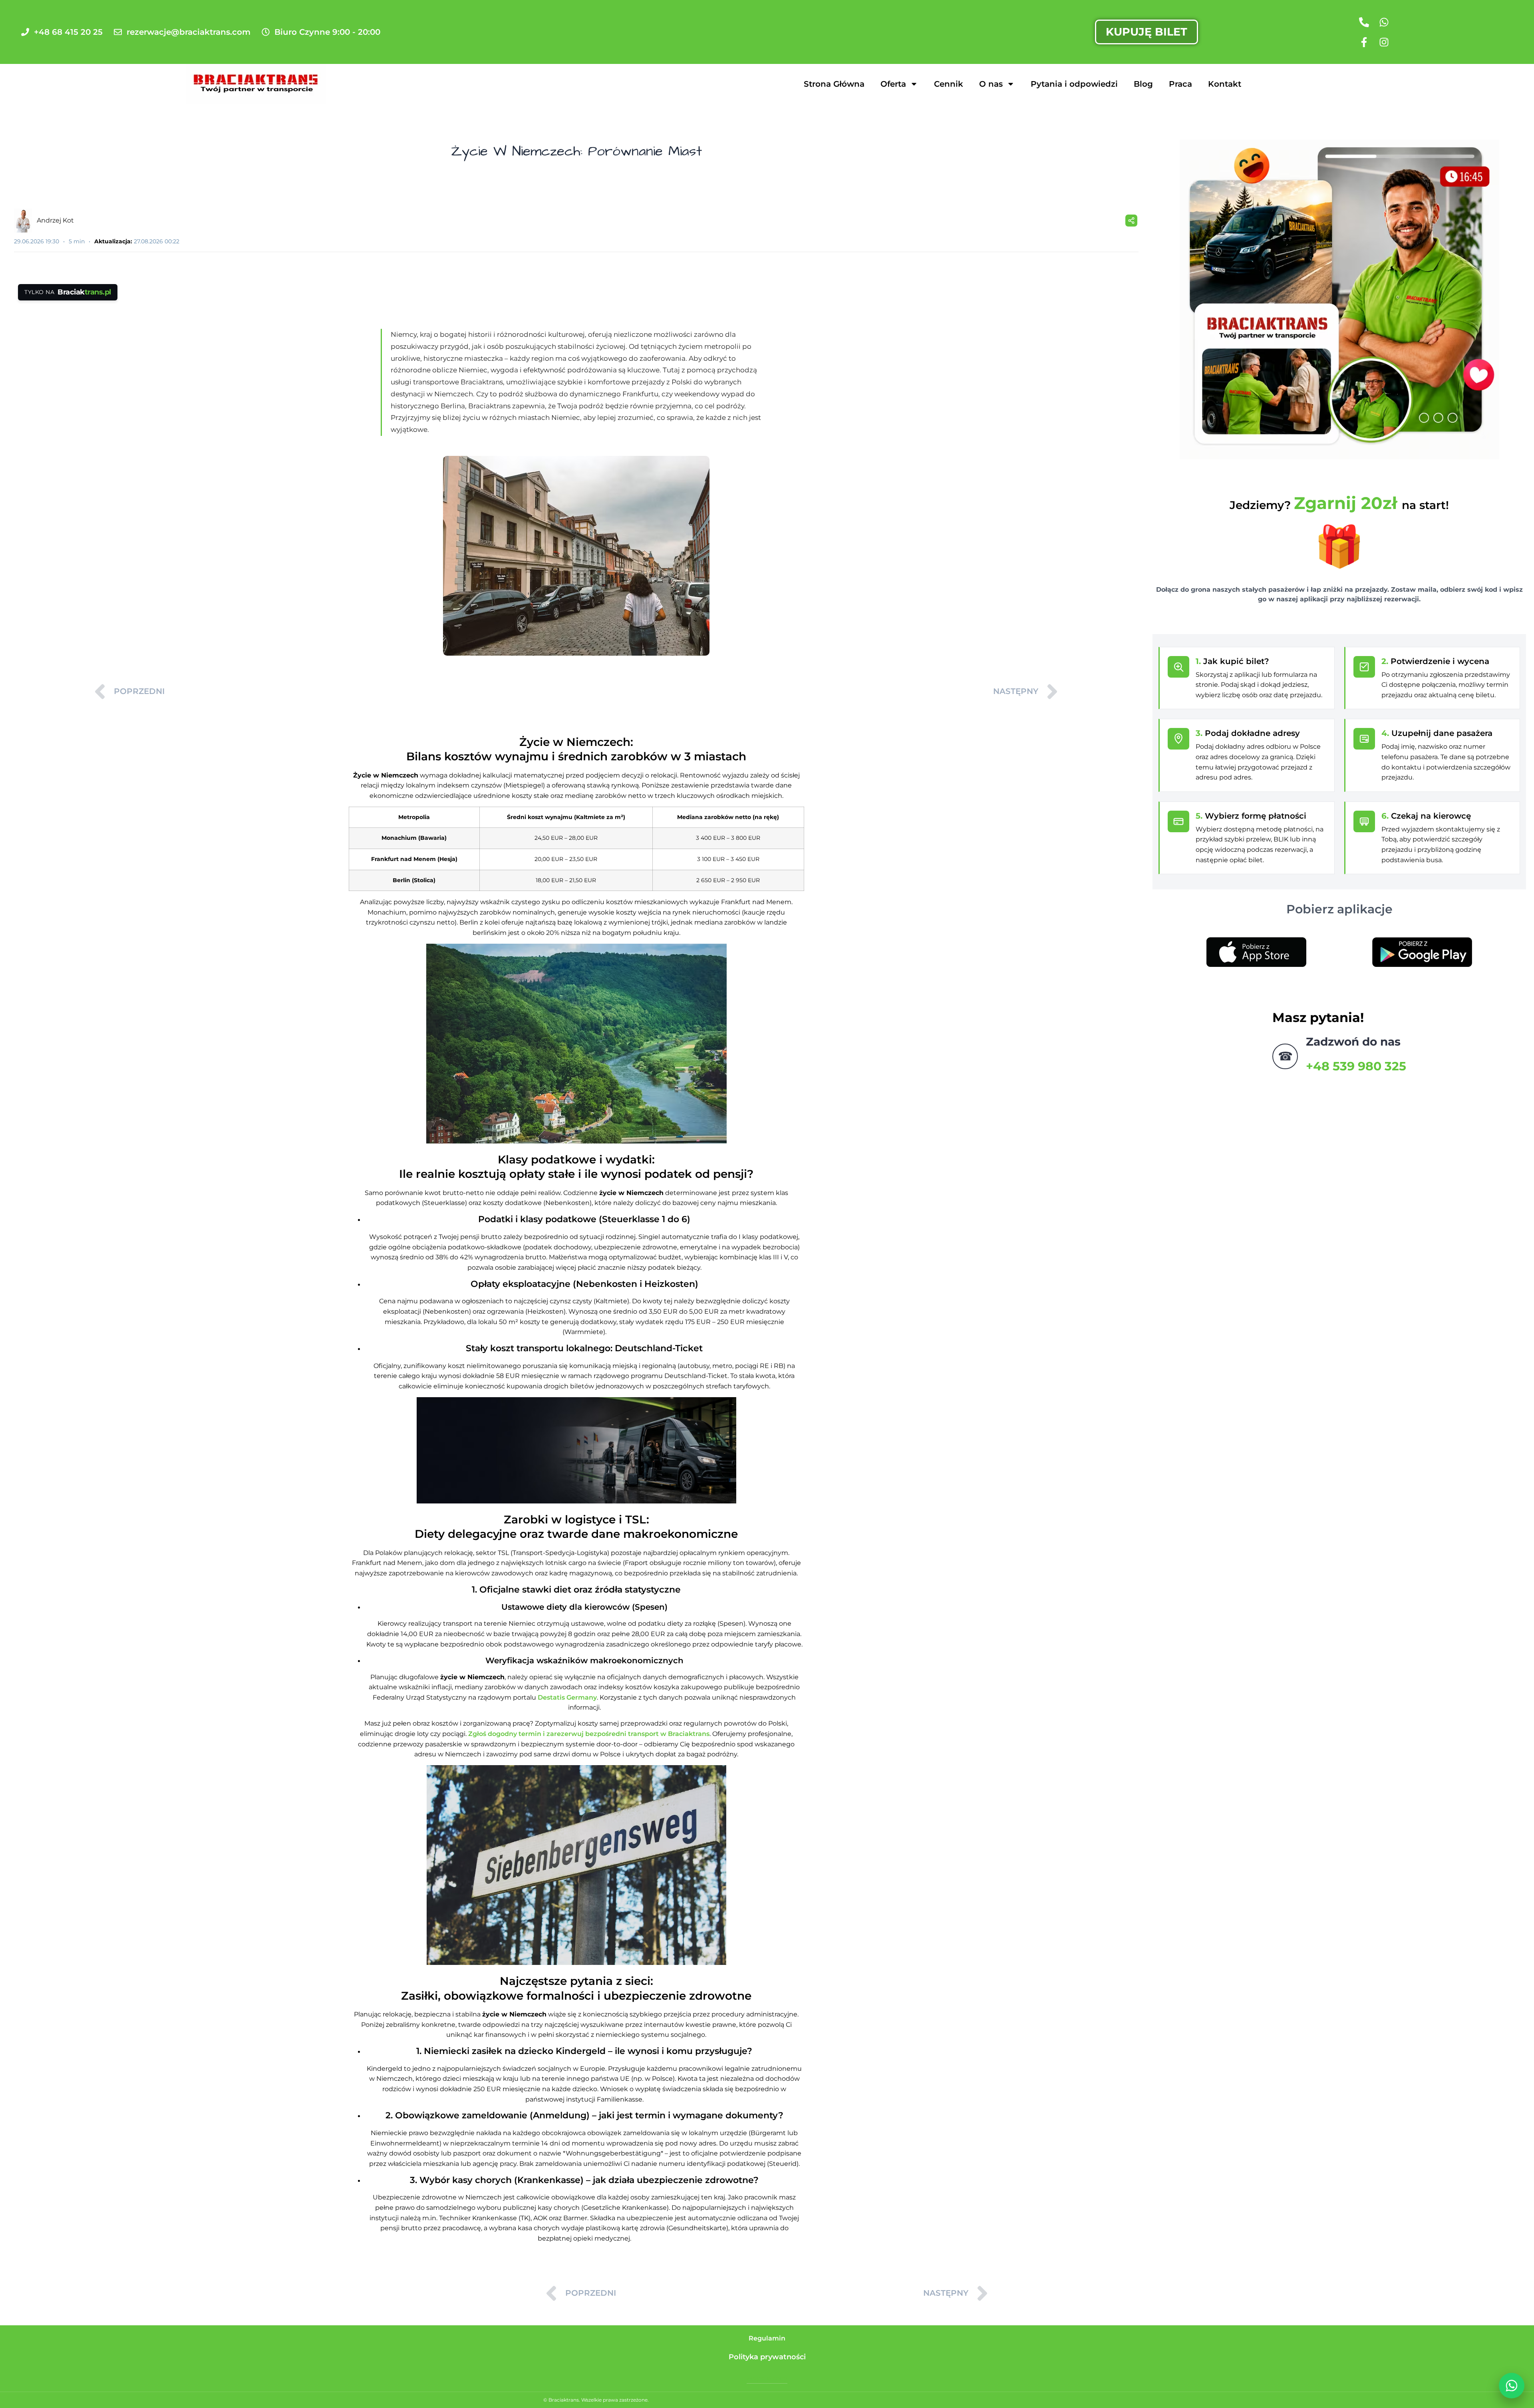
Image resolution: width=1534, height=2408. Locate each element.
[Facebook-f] (1364, 42)
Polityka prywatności (767, 2357)
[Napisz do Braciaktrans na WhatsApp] (1512, 2386)
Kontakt (1225, 84)
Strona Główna (834, 84)
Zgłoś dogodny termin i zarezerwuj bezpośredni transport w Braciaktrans (589, 1734)
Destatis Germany (567, 1697)
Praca (1180, 84)
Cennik (949, 84)
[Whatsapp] (1384, 22)
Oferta (893, 84)
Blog (1143, 84)
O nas (991, 84)
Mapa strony (767, 2378)
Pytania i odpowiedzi (1074, 84)
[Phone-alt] (1364, 22)
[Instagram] (1384, 42)
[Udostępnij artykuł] (1131, 221)
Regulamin (767, 2338)
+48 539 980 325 (1356, 1066)
